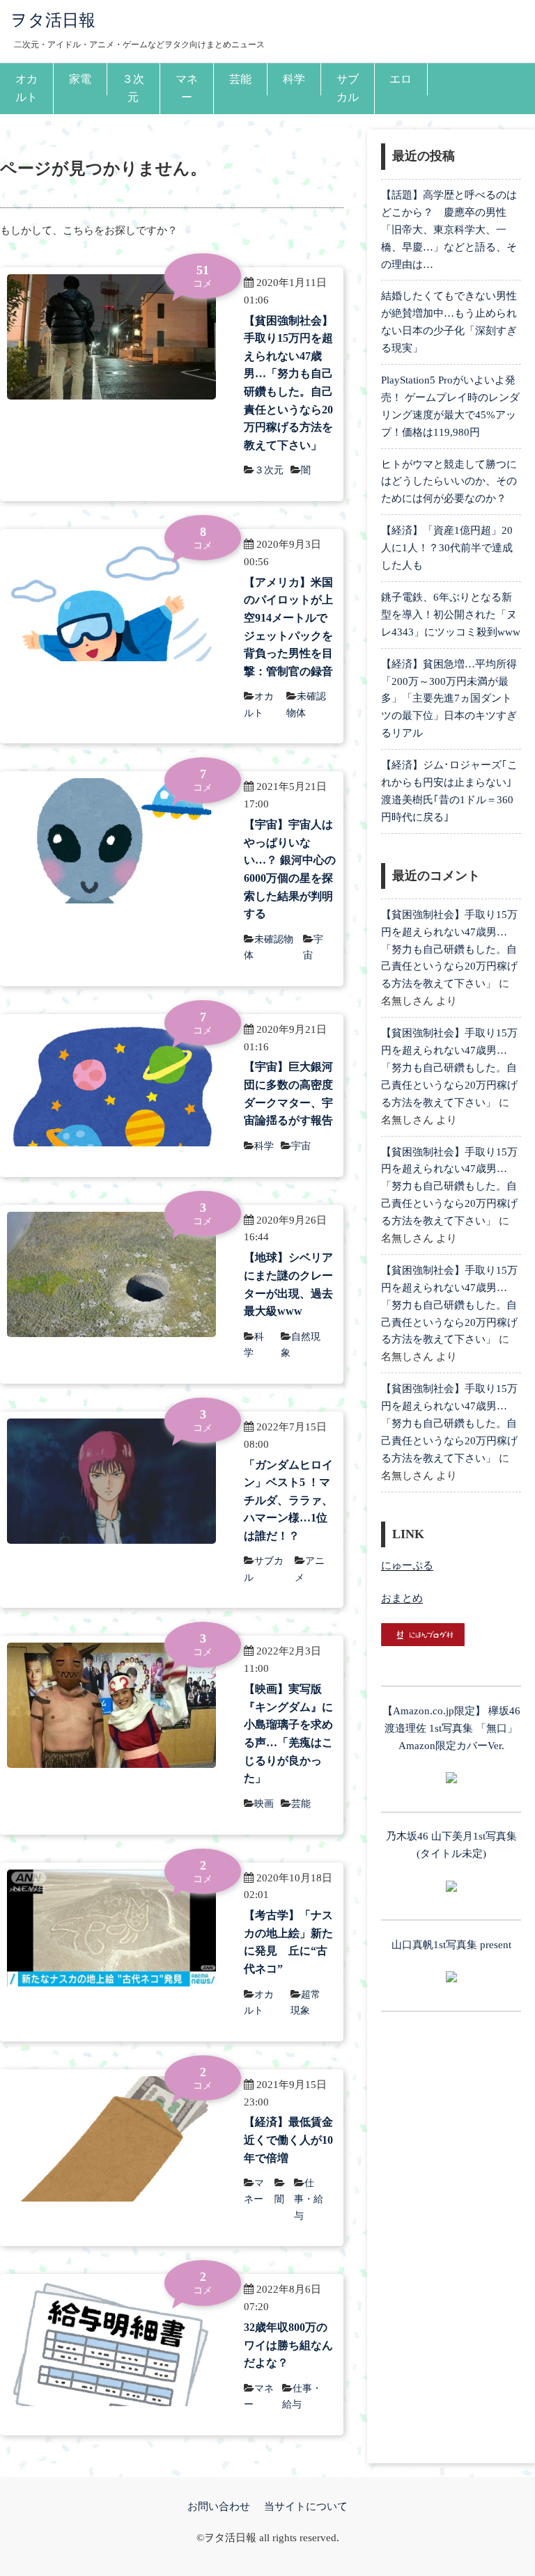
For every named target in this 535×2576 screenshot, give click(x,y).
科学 (294, 79)
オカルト (26, 88)
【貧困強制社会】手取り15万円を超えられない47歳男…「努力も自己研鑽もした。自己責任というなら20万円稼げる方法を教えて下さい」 (449, 949)
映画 (264, 1804)
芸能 (240, 79)
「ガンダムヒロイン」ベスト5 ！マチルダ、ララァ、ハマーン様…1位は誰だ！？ (288, 1500)
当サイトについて (306, 2506)
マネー (187, 88)
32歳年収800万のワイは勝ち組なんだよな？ (288, 2345)
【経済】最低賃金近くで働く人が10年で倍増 (288, 2140)
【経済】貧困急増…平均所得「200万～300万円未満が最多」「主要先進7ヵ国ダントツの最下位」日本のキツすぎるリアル (449, 699)
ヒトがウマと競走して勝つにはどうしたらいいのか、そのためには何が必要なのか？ (449, 482)
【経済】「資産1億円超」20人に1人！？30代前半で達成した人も (447, 548)
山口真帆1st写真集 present (451, 1945)
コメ (203, 276)
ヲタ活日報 (53, 20)
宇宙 (301, 1146)
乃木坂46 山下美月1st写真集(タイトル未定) (451, 1845)
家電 (80, 79)
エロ (401, 79)
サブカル (348, 88)
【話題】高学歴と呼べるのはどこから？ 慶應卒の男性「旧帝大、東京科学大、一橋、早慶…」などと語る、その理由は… (449, 230)
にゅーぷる (407, 1565)
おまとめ (402, 1598)
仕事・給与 (309, 2199)
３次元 (133, 88)
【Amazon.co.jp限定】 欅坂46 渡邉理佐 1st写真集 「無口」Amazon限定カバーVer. (451, 1728)
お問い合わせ (219, 2506)
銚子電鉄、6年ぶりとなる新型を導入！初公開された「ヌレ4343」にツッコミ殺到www (451, 615)
